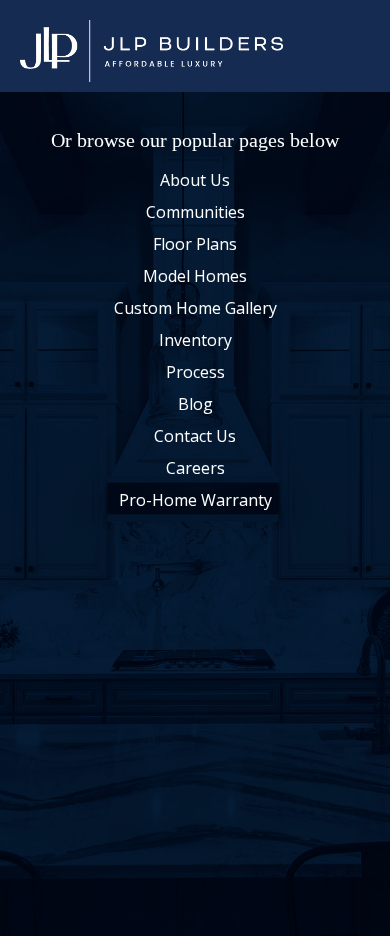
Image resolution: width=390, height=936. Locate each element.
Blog (195, 405)
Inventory (195, 341)
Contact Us (195, 437)
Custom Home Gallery (195, 309)
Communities (195, 213)
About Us (195, 181)
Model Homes (195, 277)
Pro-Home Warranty (195, 501)
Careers (195, 469)
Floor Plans (195, 245)
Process (195, 373)
